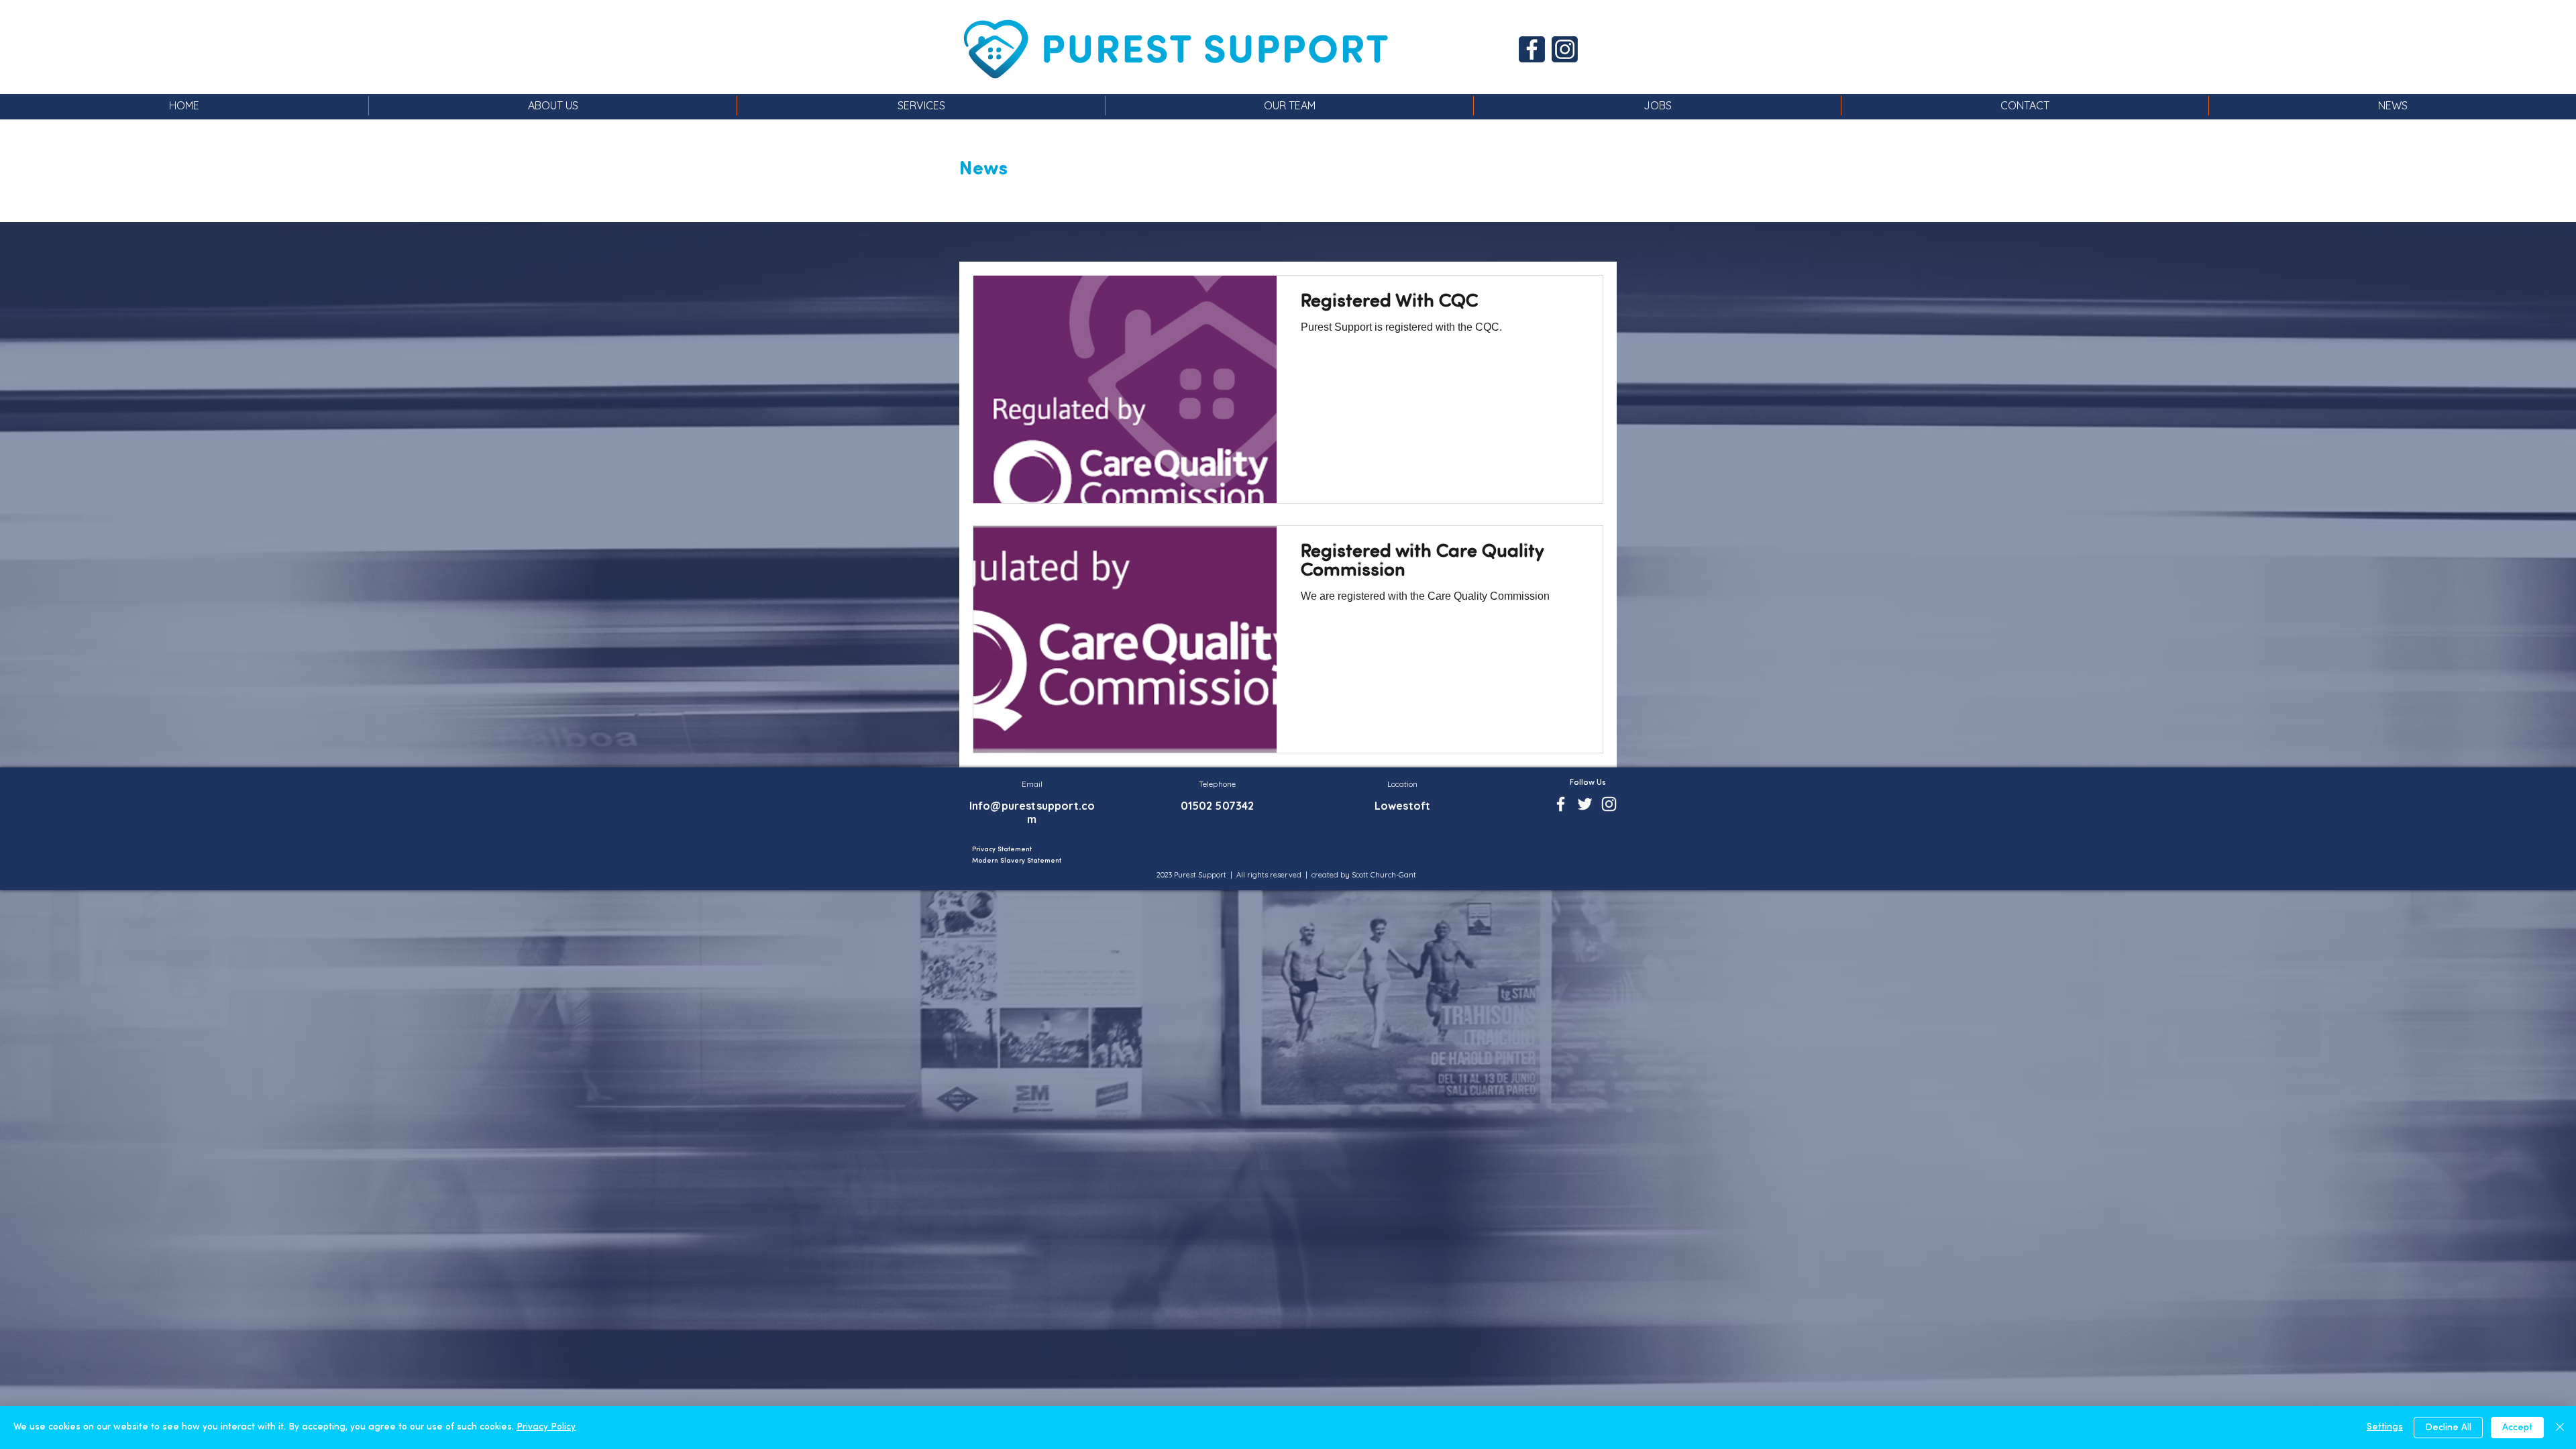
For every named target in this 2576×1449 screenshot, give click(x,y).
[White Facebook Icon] (1561, 804)
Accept (2517, 1428)
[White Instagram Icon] (1609, 804)
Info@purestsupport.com (1032, 812)
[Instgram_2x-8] (1565, 49)
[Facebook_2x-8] (1532, 49)
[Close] (2560, 1428)
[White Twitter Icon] (1585, 804)
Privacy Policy (546, 1427)
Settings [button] (2385, 1427)
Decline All (2448, 1428)
